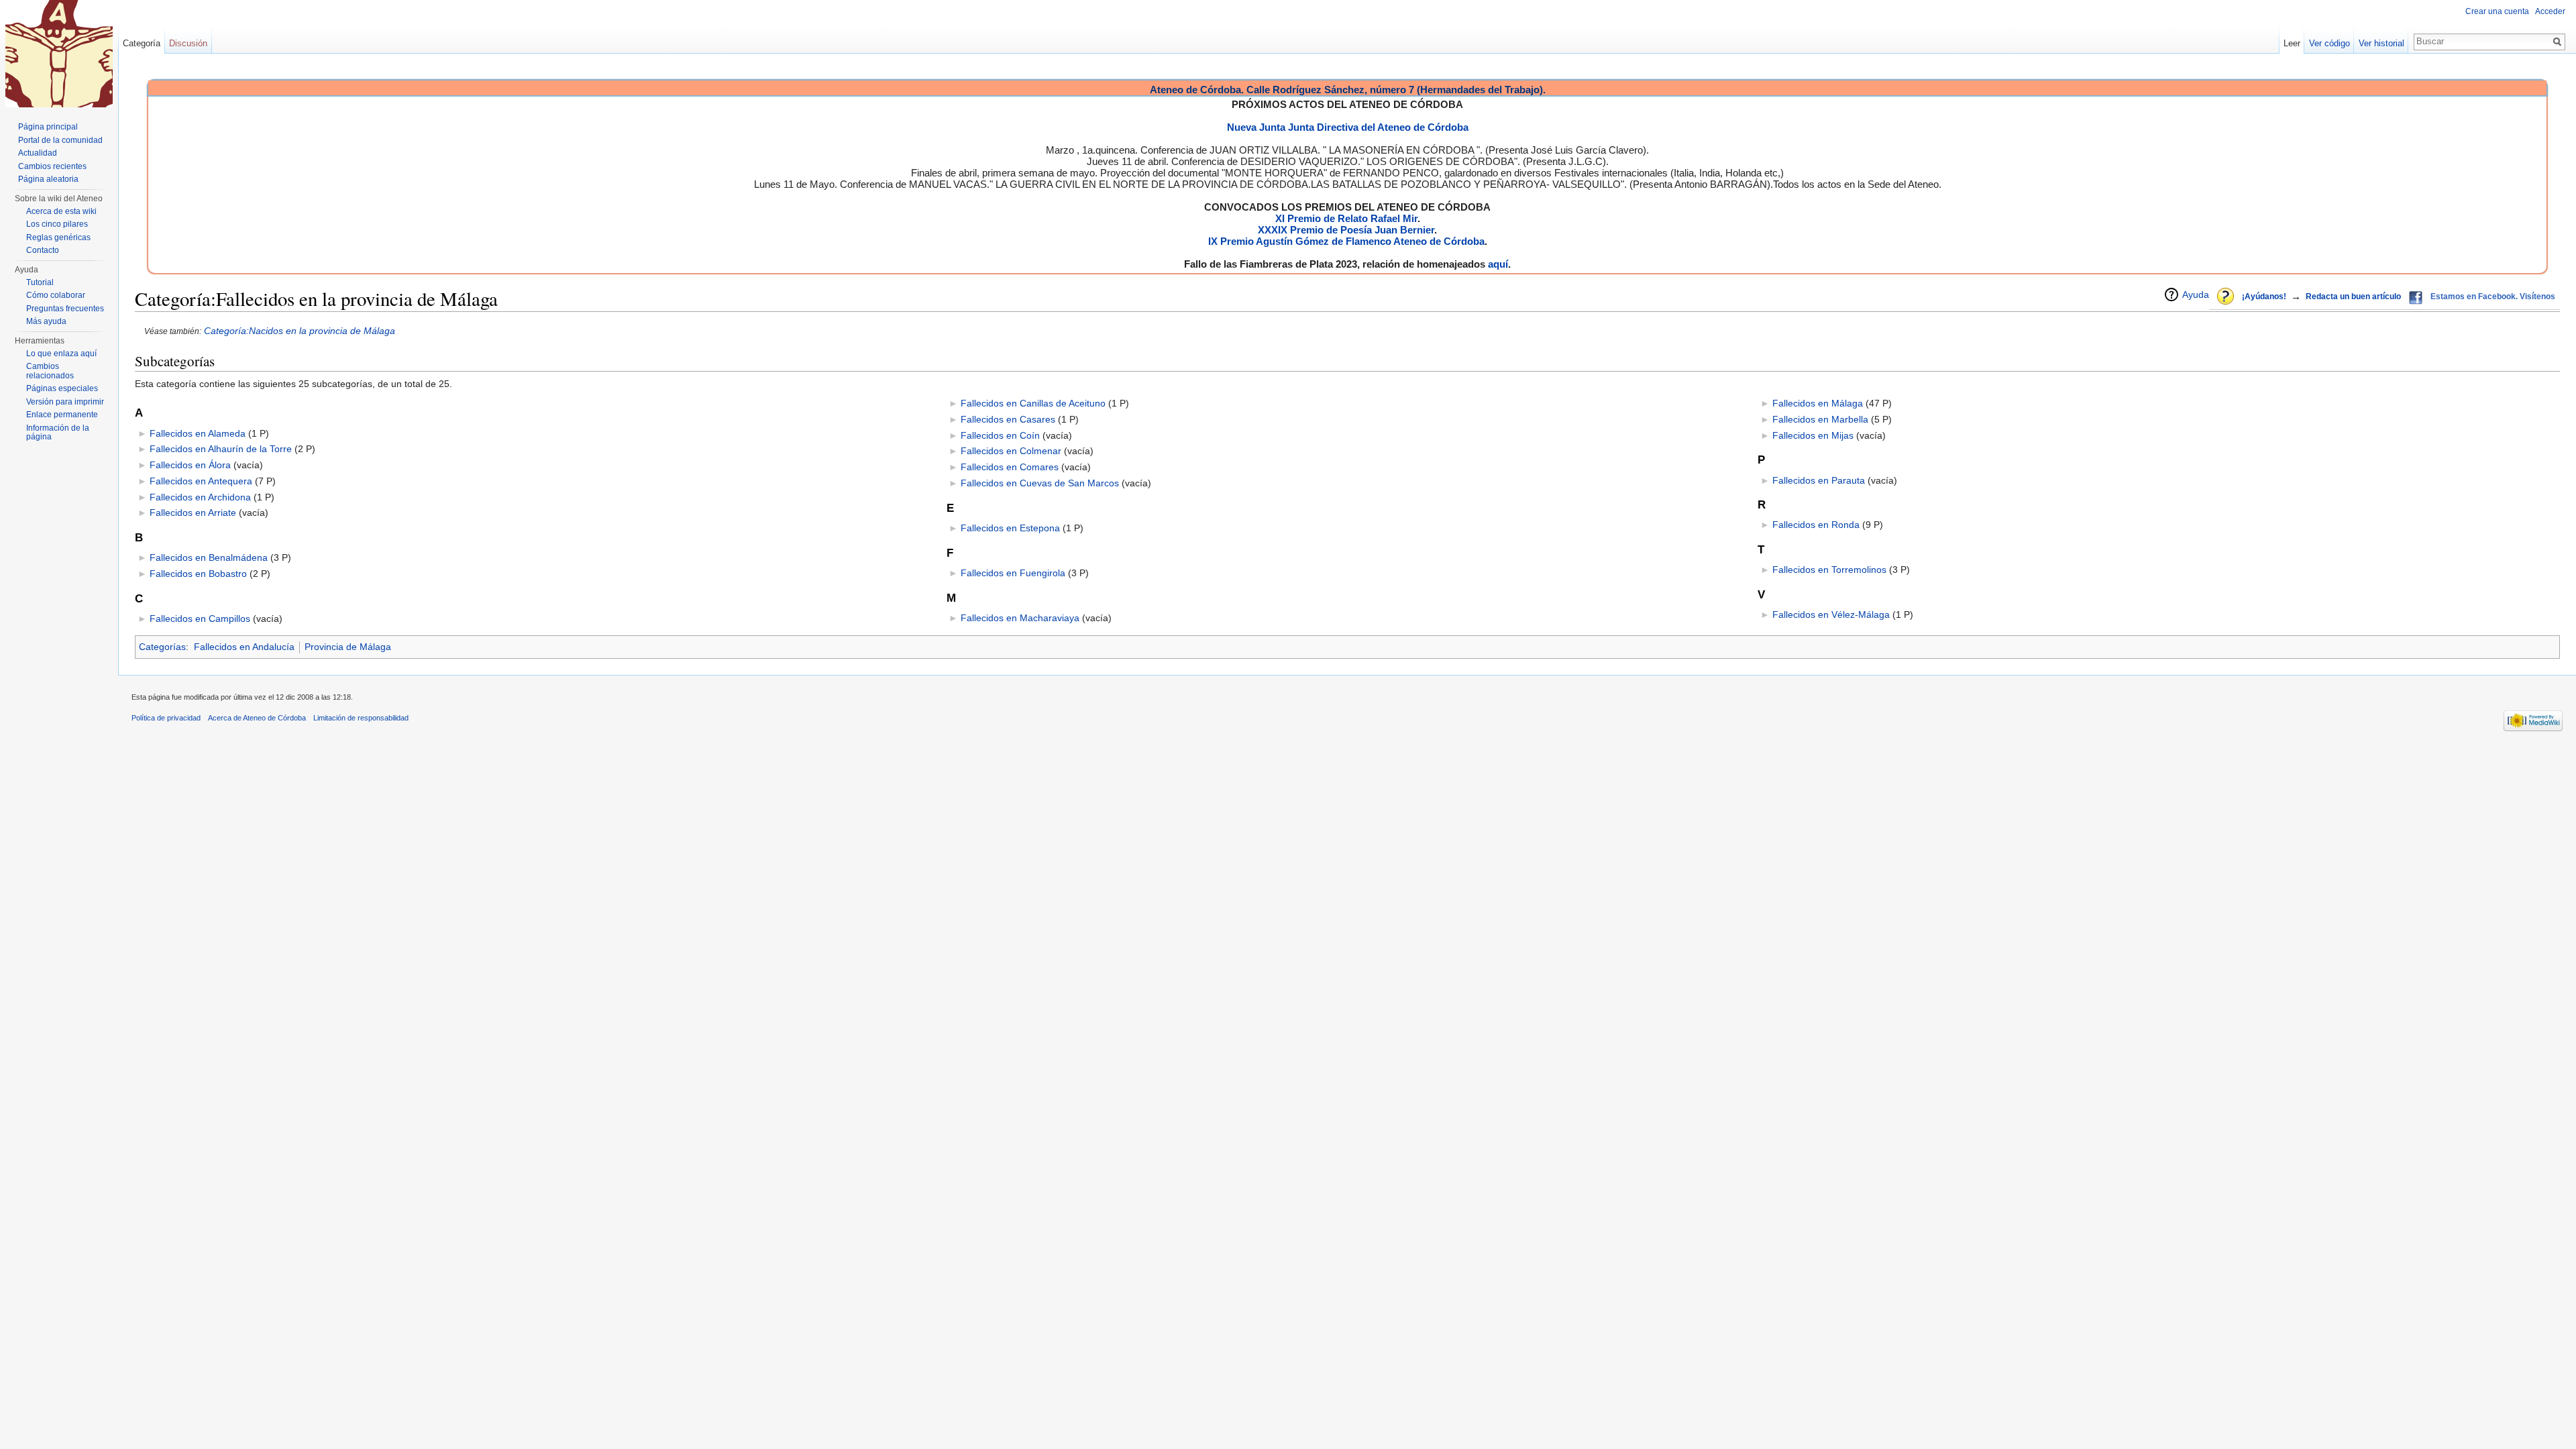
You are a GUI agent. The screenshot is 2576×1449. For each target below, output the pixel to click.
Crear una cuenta (2497, 11)
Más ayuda (46, 321)
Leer (2292, 43)
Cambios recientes (52, 166)
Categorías (162, 647)
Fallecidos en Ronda (1816, 525)
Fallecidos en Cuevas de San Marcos (1040, 483)
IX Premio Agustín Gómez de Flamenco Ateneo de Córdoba (1346, 241)
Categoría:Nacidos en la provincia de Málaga (300, 331)
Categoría (142, 43)
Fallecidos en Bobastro (198, 574)
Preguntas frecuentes (65, 309)
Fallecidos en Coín (1000, 435)
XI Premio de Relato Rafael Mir (1346, 218)
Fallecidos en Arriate (193, 513)
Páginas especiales (62, 388)
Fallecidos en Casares (1008, 419)
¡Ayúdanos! (2264, 297)
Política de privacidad (166, 718)
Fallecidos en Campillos (200, 619)
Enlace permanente (62, 415)
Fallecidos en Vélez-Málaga (1831, 614)
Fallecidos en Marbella (1820, 419)
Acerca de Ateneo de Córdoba (257, 718)
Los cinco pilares (57, 224)
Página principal (48, 127)
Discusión (188, 43)
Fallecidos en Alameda (198, 433)
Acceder (2550, 11)
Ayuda (2196, 294)
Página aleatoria (48, 179)
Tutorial (40, 282)
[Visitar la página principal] (59, 54)
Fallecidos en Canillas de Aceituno (1033, 403)
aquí (1498, 264)
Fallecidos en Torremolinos (1829, 570)
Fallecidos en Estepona (1010, 528)
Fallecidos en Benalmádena (209, 557)
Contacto (43, 250)
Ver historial (2381, 43)
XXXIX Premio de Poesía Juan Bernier (1346, 230)
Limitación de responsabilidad (361, 718)
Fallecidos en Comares (1010, 467)
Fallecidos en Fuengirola (1013, 573)
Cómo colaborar (56, 295)
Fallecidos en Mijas (1813, 435)
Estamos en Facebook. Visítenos (2493, 297)
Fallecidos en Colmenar (1011, 451)
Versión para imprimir (65, 402)
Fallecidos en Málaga (1818, 403)
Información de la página (58, 433)
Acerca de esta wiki (61, 211)
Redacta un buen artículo (2353, 297)
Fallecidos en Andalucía (244, 647)
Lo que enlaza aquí (61, 354)
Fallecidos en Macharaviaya (1020, 618)
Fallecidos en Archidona (200, 497)
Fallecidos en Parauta (1819, 480)
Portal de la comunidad (60, 140)
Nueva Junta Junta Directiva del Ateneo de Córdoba (1348, 127)
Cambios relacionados (50, 371)
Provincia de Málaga (348, 647)
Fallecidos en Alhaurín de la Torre (221, 449)
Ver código (2329, 43)
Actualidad (38, 153)
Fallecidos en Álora (190, 465)
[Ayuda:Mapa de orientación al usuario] (2226, 297)
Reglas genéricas (58, 237)
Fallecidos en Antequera (201, 481)
